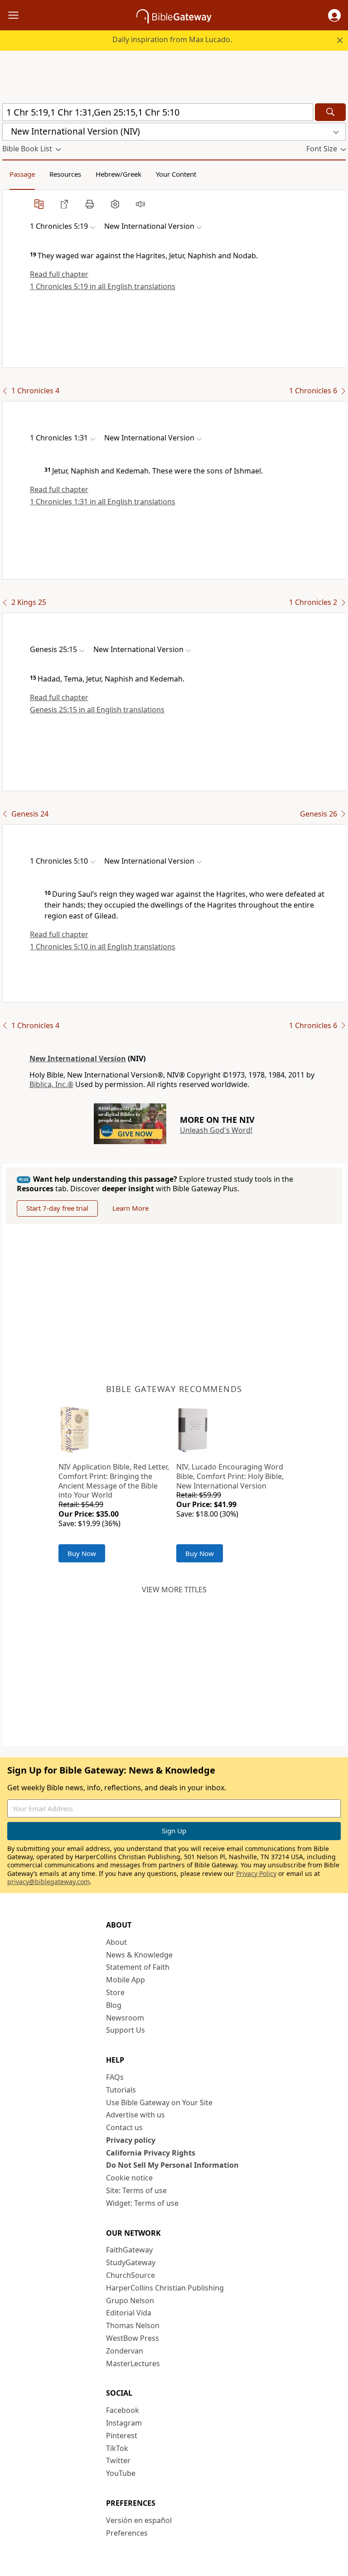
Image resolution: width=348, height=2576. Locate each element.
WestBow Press (133, 2338)
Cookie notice (129, 2178)
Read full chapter (59, 274)
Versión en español (139, 2520)
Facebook (123, 2410)
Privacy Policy (256, 1873)
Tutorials (121, 2090)
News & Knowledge (139, 1955)
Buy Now (82, 1553)
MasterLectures (133, 2363)
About (116, 1942)
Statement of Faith (138, 1967)
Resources (65, 174)
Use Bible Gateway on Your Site (159, 2102)
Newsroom (125, 2018)
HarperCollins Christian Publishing (165, 2288)
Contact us (124, 2127)
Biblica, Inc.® (51, 1084)
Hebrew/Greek (118, 174)
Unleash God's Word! (216, 1130)
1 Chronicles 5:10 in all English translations (103, 947)
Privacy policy (131, 2140)
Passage (22, 174)
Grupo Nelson (130, 2301)
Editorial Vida (129, 2313)
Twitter (118, 2460)
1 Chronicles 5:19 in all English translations (103, 286)
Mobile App (126, 1980)
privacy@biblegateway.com (48, 1882)
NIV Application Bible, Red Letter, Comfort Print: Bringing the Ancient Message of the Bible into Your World (114, 1481)
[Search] (330, 112)
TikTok (117, 2448)
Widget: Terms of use (142, 2203)
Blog (114, 2005)
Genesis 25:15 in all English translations (97, 710)
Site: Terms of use (136, 2190)
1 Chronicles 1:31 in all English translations (103, 502)
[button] (334, 15)
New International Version (78, 1058)
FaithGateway (129, 2250)
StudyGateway (131, 2262)
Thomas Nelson (133, 2325)
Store (115, 1992)
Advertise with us (135, 2115)
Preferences (127, 2533)
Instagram (124, 2423)
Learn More (130, 1208)
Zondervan (125, 2351)
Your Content (176, 174)
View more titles (174, 1590)
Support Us (126, 2030)
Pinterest (122, 2436)
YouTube (121, 2473)
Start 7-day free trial (57, 1208)
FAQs (115, 2077)
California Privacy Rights (151, 2153)
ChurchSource (130, 2275)
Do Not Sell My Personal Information (172, 2165)
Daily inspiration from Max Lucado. (172, 39)
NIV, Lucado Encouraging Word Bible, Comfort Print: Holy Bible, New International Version (230, 1476)
